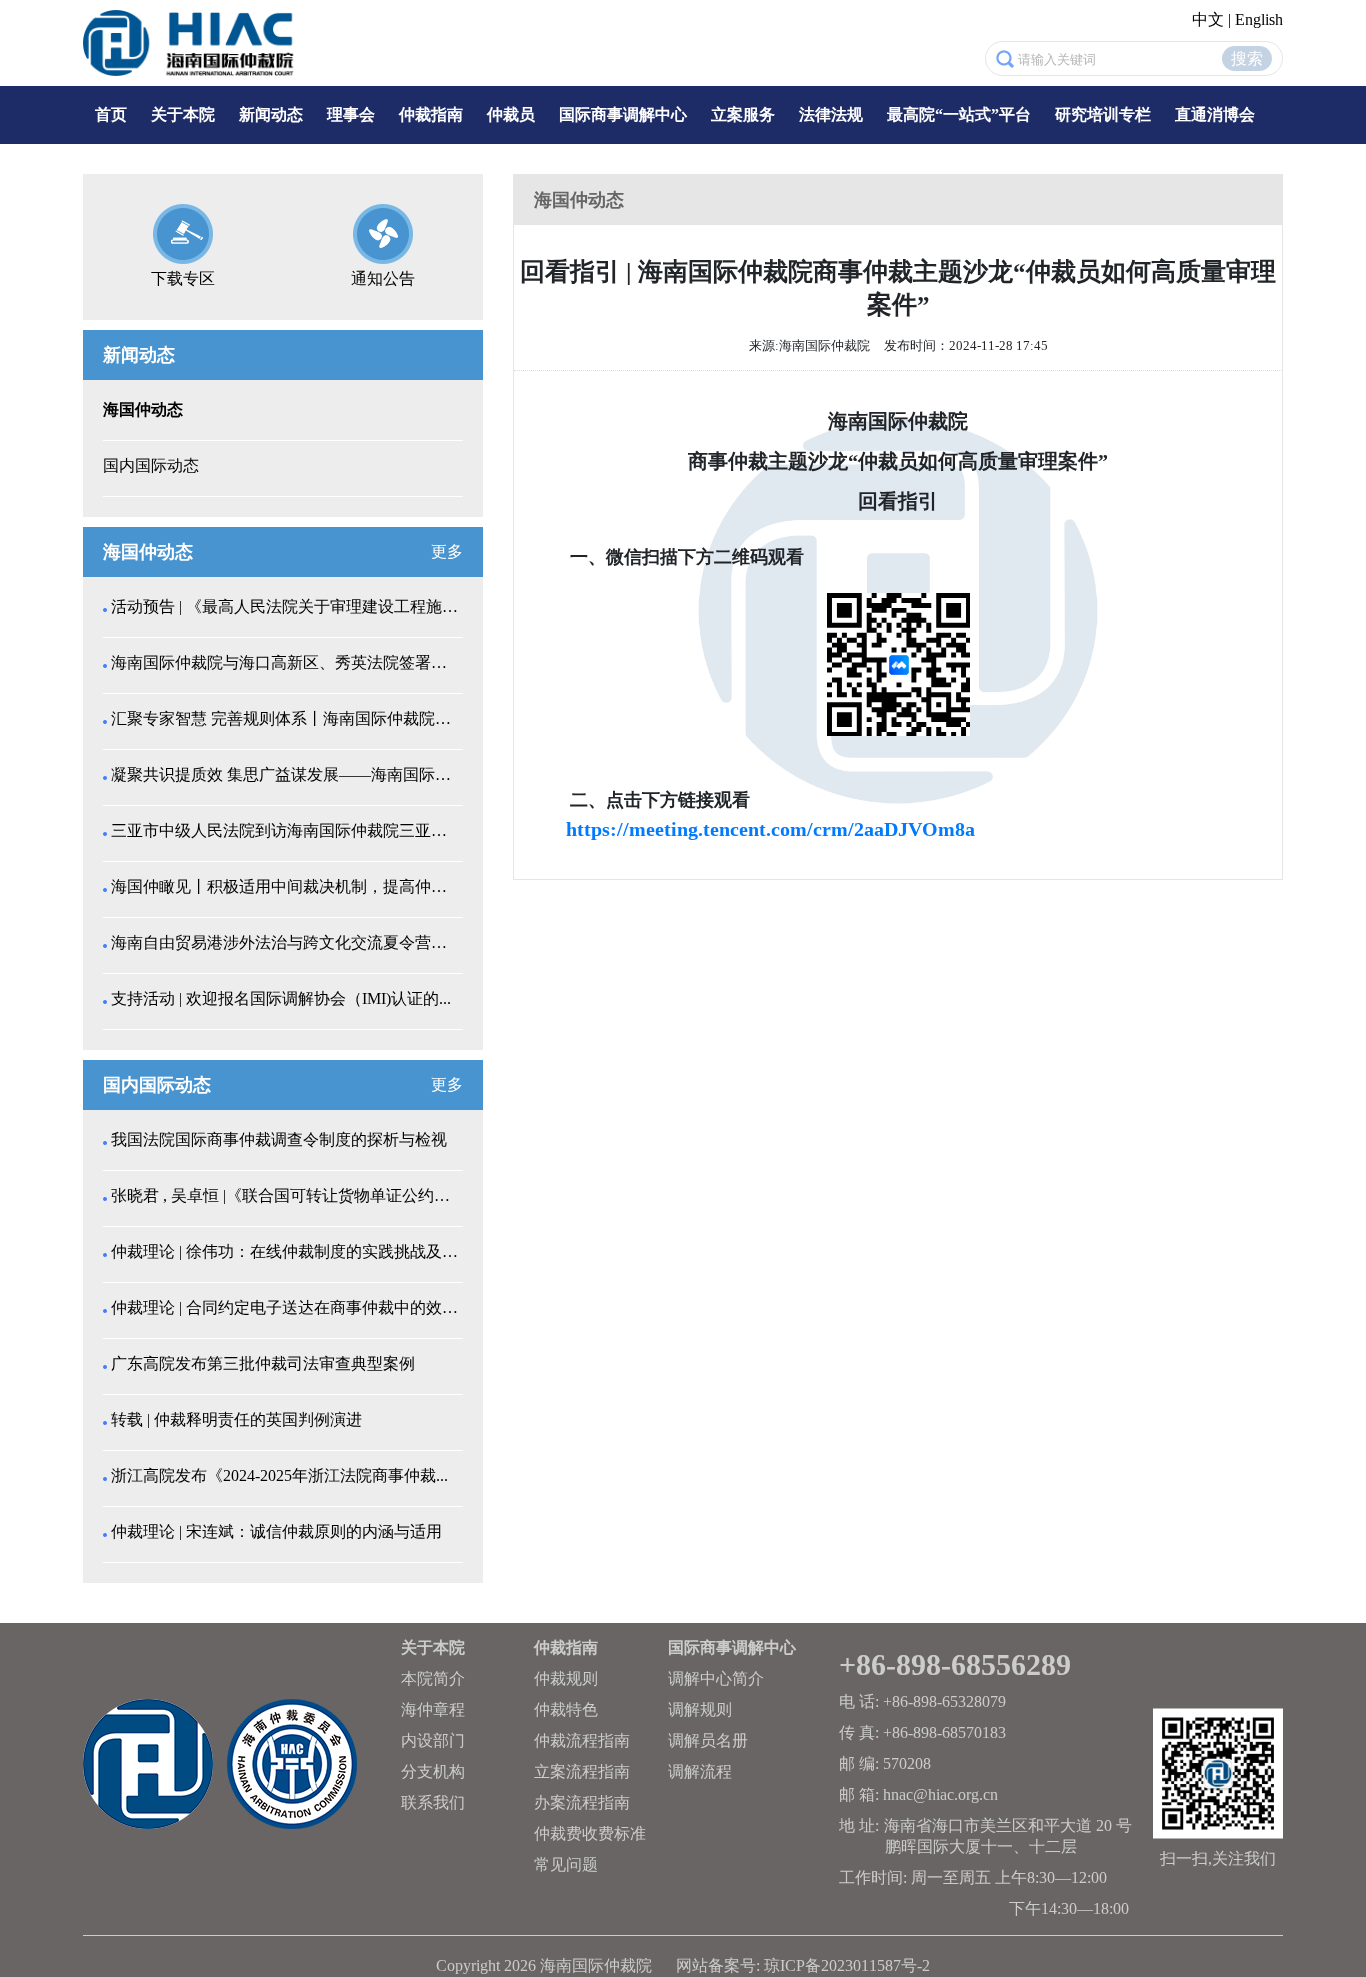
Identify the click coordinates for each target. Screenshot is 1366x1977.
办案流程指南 (582, 1802)
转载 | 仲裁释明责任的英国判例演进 (236, 1419)
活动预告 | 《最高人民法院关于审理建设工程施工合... (285, 606)
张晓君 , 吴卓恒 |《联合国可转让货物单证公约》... (285, 1195)
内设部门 (433, 1740)
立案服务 (743, 114)
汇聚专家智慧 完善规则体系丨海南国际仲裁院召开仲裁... (285, 718)
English (1259, 19)
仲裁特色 (566, 1709)
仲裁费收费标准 (590, 1833)
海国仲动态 (143, 409)
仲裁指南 (431, 114)
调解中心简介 (716, 1678)
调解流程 (700, 1771)
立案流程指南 (582, 1771)
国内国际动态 (151, 465)
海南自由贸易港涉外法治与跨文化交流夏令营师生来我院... (285, 942)
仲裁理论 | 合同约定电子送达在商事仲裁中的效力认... (285, 1307)
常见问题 (566, 1864)
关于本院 (183, 114)
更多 (447, 551)
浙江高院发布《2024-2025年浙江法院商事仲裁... (279, 1475)
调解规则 (700, 1709)
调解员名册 (708, 1740)
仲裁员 (511, 114)
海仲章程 (433, 1709)
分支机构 (433, 1771)
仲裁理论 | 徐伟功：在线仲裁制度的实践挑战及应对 (285, 1251)
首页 (111, 114)
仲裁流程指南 (582, 1740)
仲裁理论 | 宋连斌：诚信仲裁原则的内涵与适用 (276, 1531)
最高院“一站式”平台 (959, 114)
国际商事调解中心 (623, 114)
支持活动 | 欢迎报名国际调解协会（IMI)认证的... (281, 998)
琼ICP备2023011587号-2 (847, 1965)
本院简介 (433, 1678)
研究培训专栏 (1103, 114)
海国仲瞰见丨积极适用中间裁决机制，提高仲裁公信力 (285, 886)
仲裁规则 (566, 1678)
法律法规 (831, 114)
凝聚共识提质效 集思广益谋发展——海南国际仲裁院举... (285, 774)
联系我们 (433, 1802)
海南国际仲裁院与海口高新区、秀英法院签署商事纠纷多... (285, 662)
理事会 (351, 114)
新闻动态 (271, 114)
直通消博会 (1215, 114)
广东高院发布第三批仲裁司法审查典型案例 (263, 1363)
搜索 (1247, 58)
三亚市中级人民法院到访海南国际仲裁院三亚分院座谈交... (285, 830)
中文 (1208, 19)
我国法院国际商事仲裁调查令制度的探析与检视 (279, 1139)
